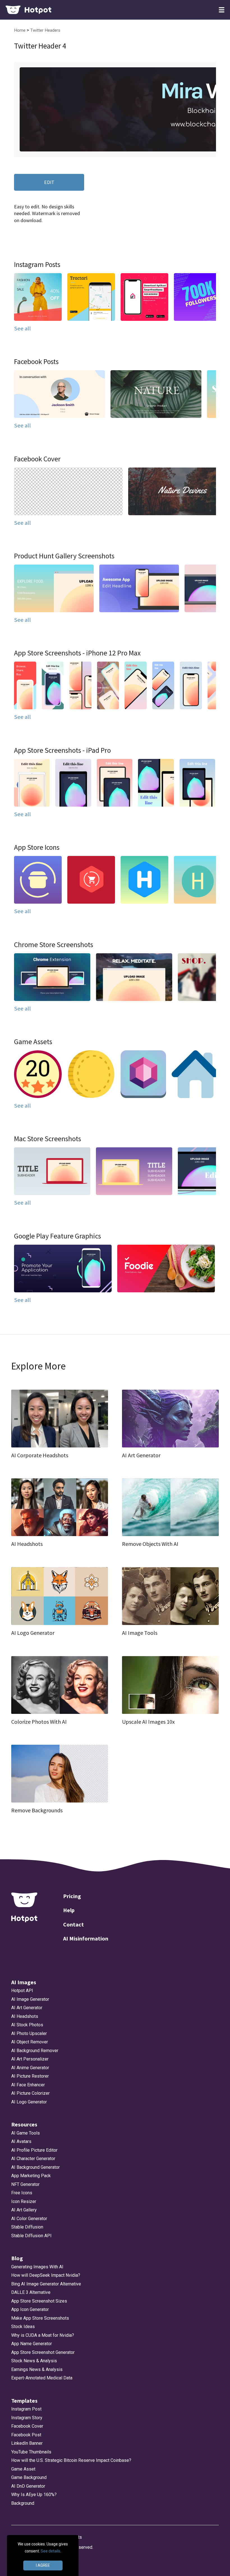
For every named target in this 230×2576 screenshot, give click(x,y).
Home (20, 30)
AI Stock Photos (27, 2025)
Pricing (72, 1896)
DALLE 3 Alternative (31, 2292)
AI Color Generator (29, 2219)
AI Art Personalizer (30, 2059)
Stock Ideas (23, 2327)
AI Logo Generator (29, 2102)
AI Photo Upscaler (29, 2033)
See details (50, 2551)
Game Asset (23, 2469)
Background (23, 2503)
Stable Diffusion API (31, 2236)
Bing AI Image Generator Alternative (46, 2284)
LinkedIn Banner (27, 2443)
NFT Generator (25, 2184)
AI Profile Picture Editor (34, 2150)
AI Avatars (21, 2141)
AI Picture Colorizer (30, 2093)
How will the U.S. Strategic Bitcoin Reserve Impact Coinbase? (71, 2460)
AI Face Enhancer (28, 2085)
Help (69, 1910)
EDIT (49, 182)
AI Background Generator (35, 2167)
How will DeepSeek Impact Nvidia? (46, 2275)
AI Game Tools (26, 2133)
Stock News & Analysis (34, 2361)
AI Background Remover (35, 2051)
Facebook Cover (27, 2426)
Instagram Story (27, 2418)
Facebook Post (26, 2435)
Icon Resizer (24, 2201)
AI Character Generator (33, 2159)
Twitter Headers (45, 30)
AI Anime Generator (30, 2068)
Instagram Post (26, 2409)
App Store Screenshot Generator (43, 2352)
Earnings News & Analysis (37, 2369)
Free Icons (22, 2193)
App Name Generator (32, 2344)
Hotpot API (22, 1991)
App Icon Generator (30, 2309)
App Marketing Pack (31, 2176)
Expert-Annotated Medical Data (42, 2378)
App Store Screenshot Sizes (39, 2301)
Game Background (29, 2477)
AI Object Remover (30, 2042)
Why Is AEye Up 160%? (34, 2495)
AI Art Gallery (24, 2210)
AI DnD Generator (28, 2486)
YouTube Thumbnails (31, 2452)
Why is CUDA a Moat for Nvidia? (43, 2335)
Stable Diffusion (27, 2227)
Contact (73, 1924)
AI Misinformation (86, 1938)
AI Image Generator (30, 1999)
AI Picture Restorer (30, 2076)
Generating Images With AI (37, 2267)
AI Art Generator (27, 2008)
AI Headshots (25, 2016)
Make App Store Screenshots (40, 2318)
